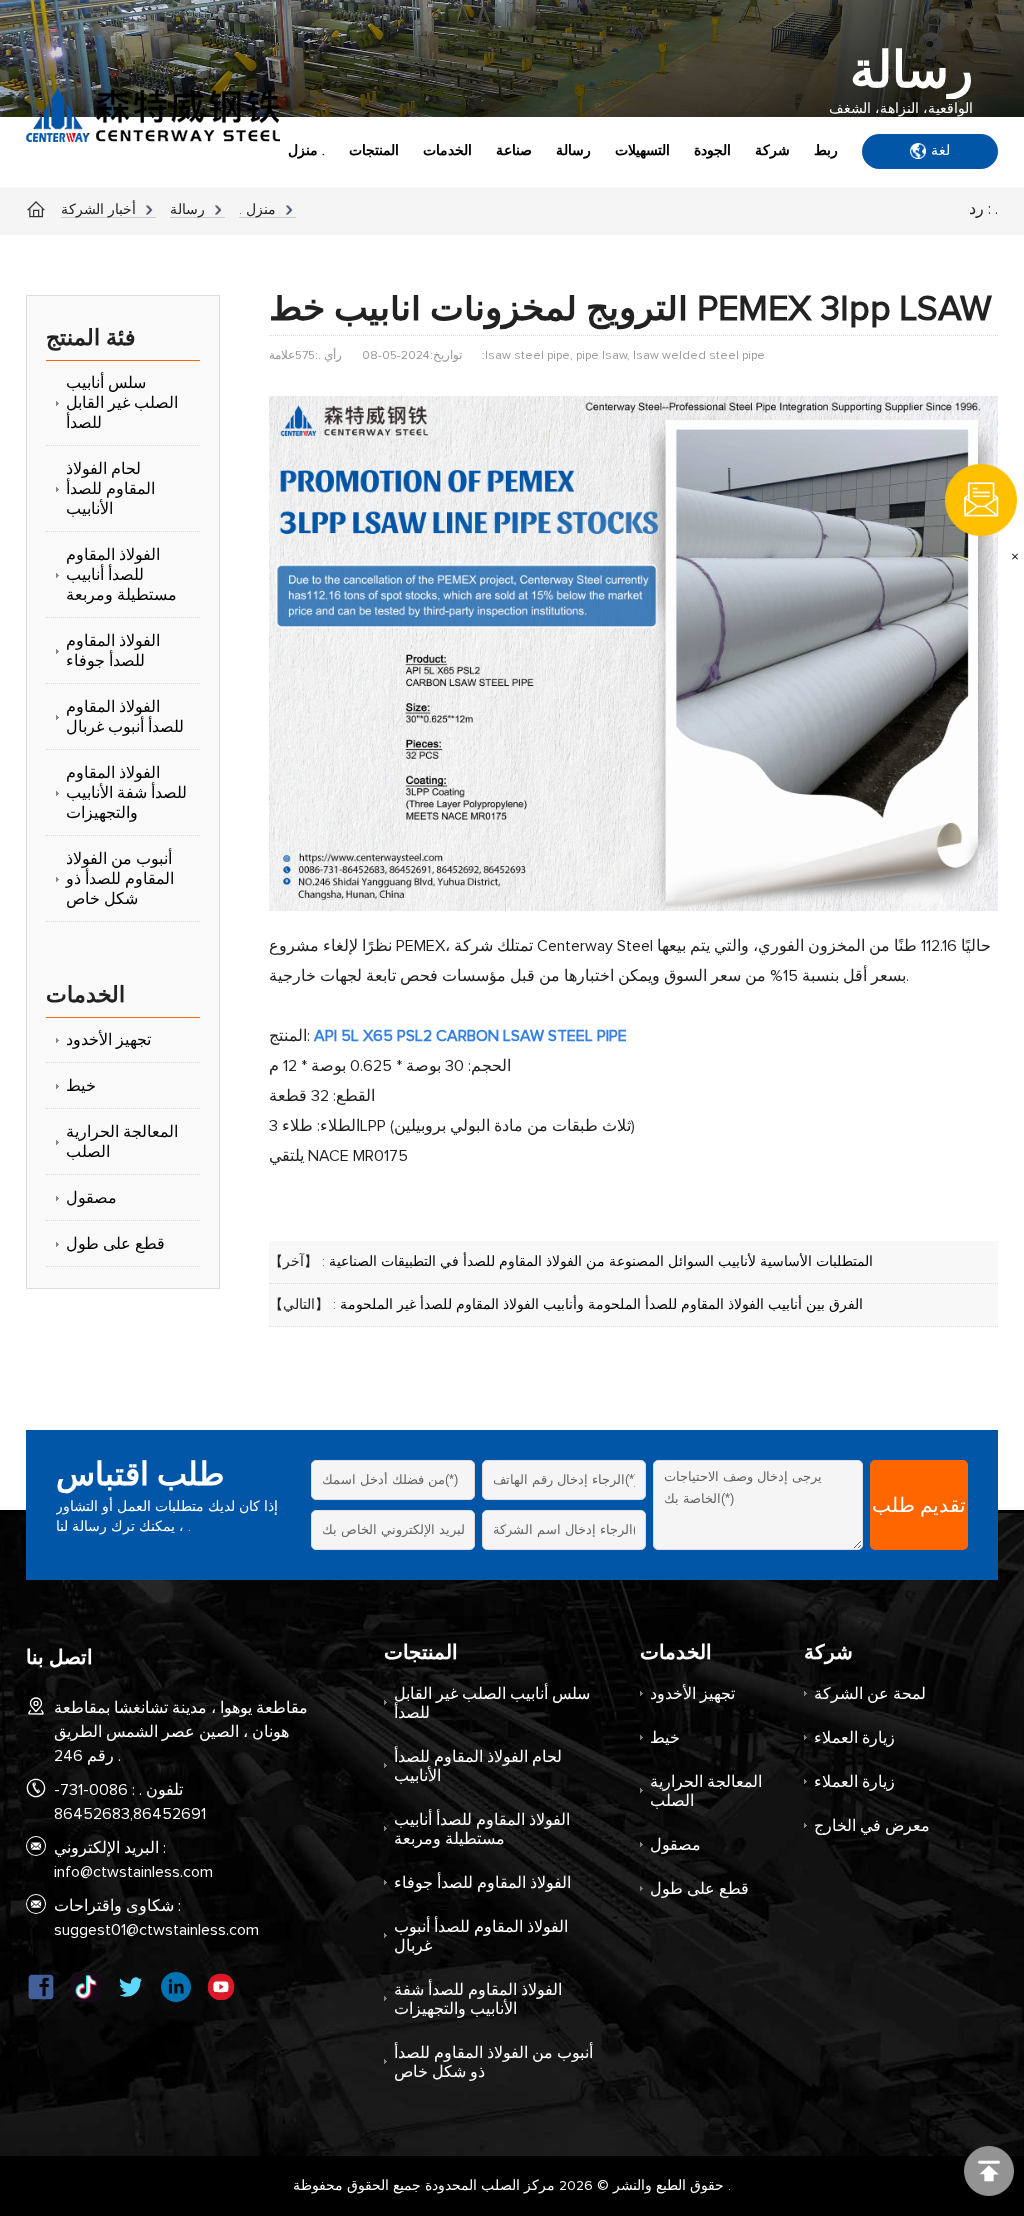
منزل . (306, 151)
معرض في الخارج (872, 1826)
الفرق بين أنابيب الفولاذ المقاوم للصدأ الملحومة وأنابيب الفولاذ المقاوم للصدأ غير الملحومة (601, 1305)
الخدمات (447, 151)
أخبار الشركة (98, 210)
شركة (772, 151)
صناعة (514, 151)
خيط (665, 1738)
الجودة (712, 151)
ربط (826, 151)
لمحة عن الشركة (870, 1694)
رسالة (573, 151)
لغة (940, 151)
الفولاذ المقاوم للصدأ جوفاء (482, 1883)
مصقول (675, 1845)
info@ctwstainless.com (133, 1872)
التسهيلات (642, 151)
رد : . (983, 209)
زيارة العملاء (854, 1738)
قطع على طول (699, 1889)
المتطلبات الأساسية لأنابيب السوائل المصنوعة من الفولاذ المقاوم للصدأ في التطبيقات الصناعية (601, 1262)
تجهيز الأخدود (692, 1694)
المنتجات (374, 151)
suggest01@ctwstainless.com (156, 1930)
